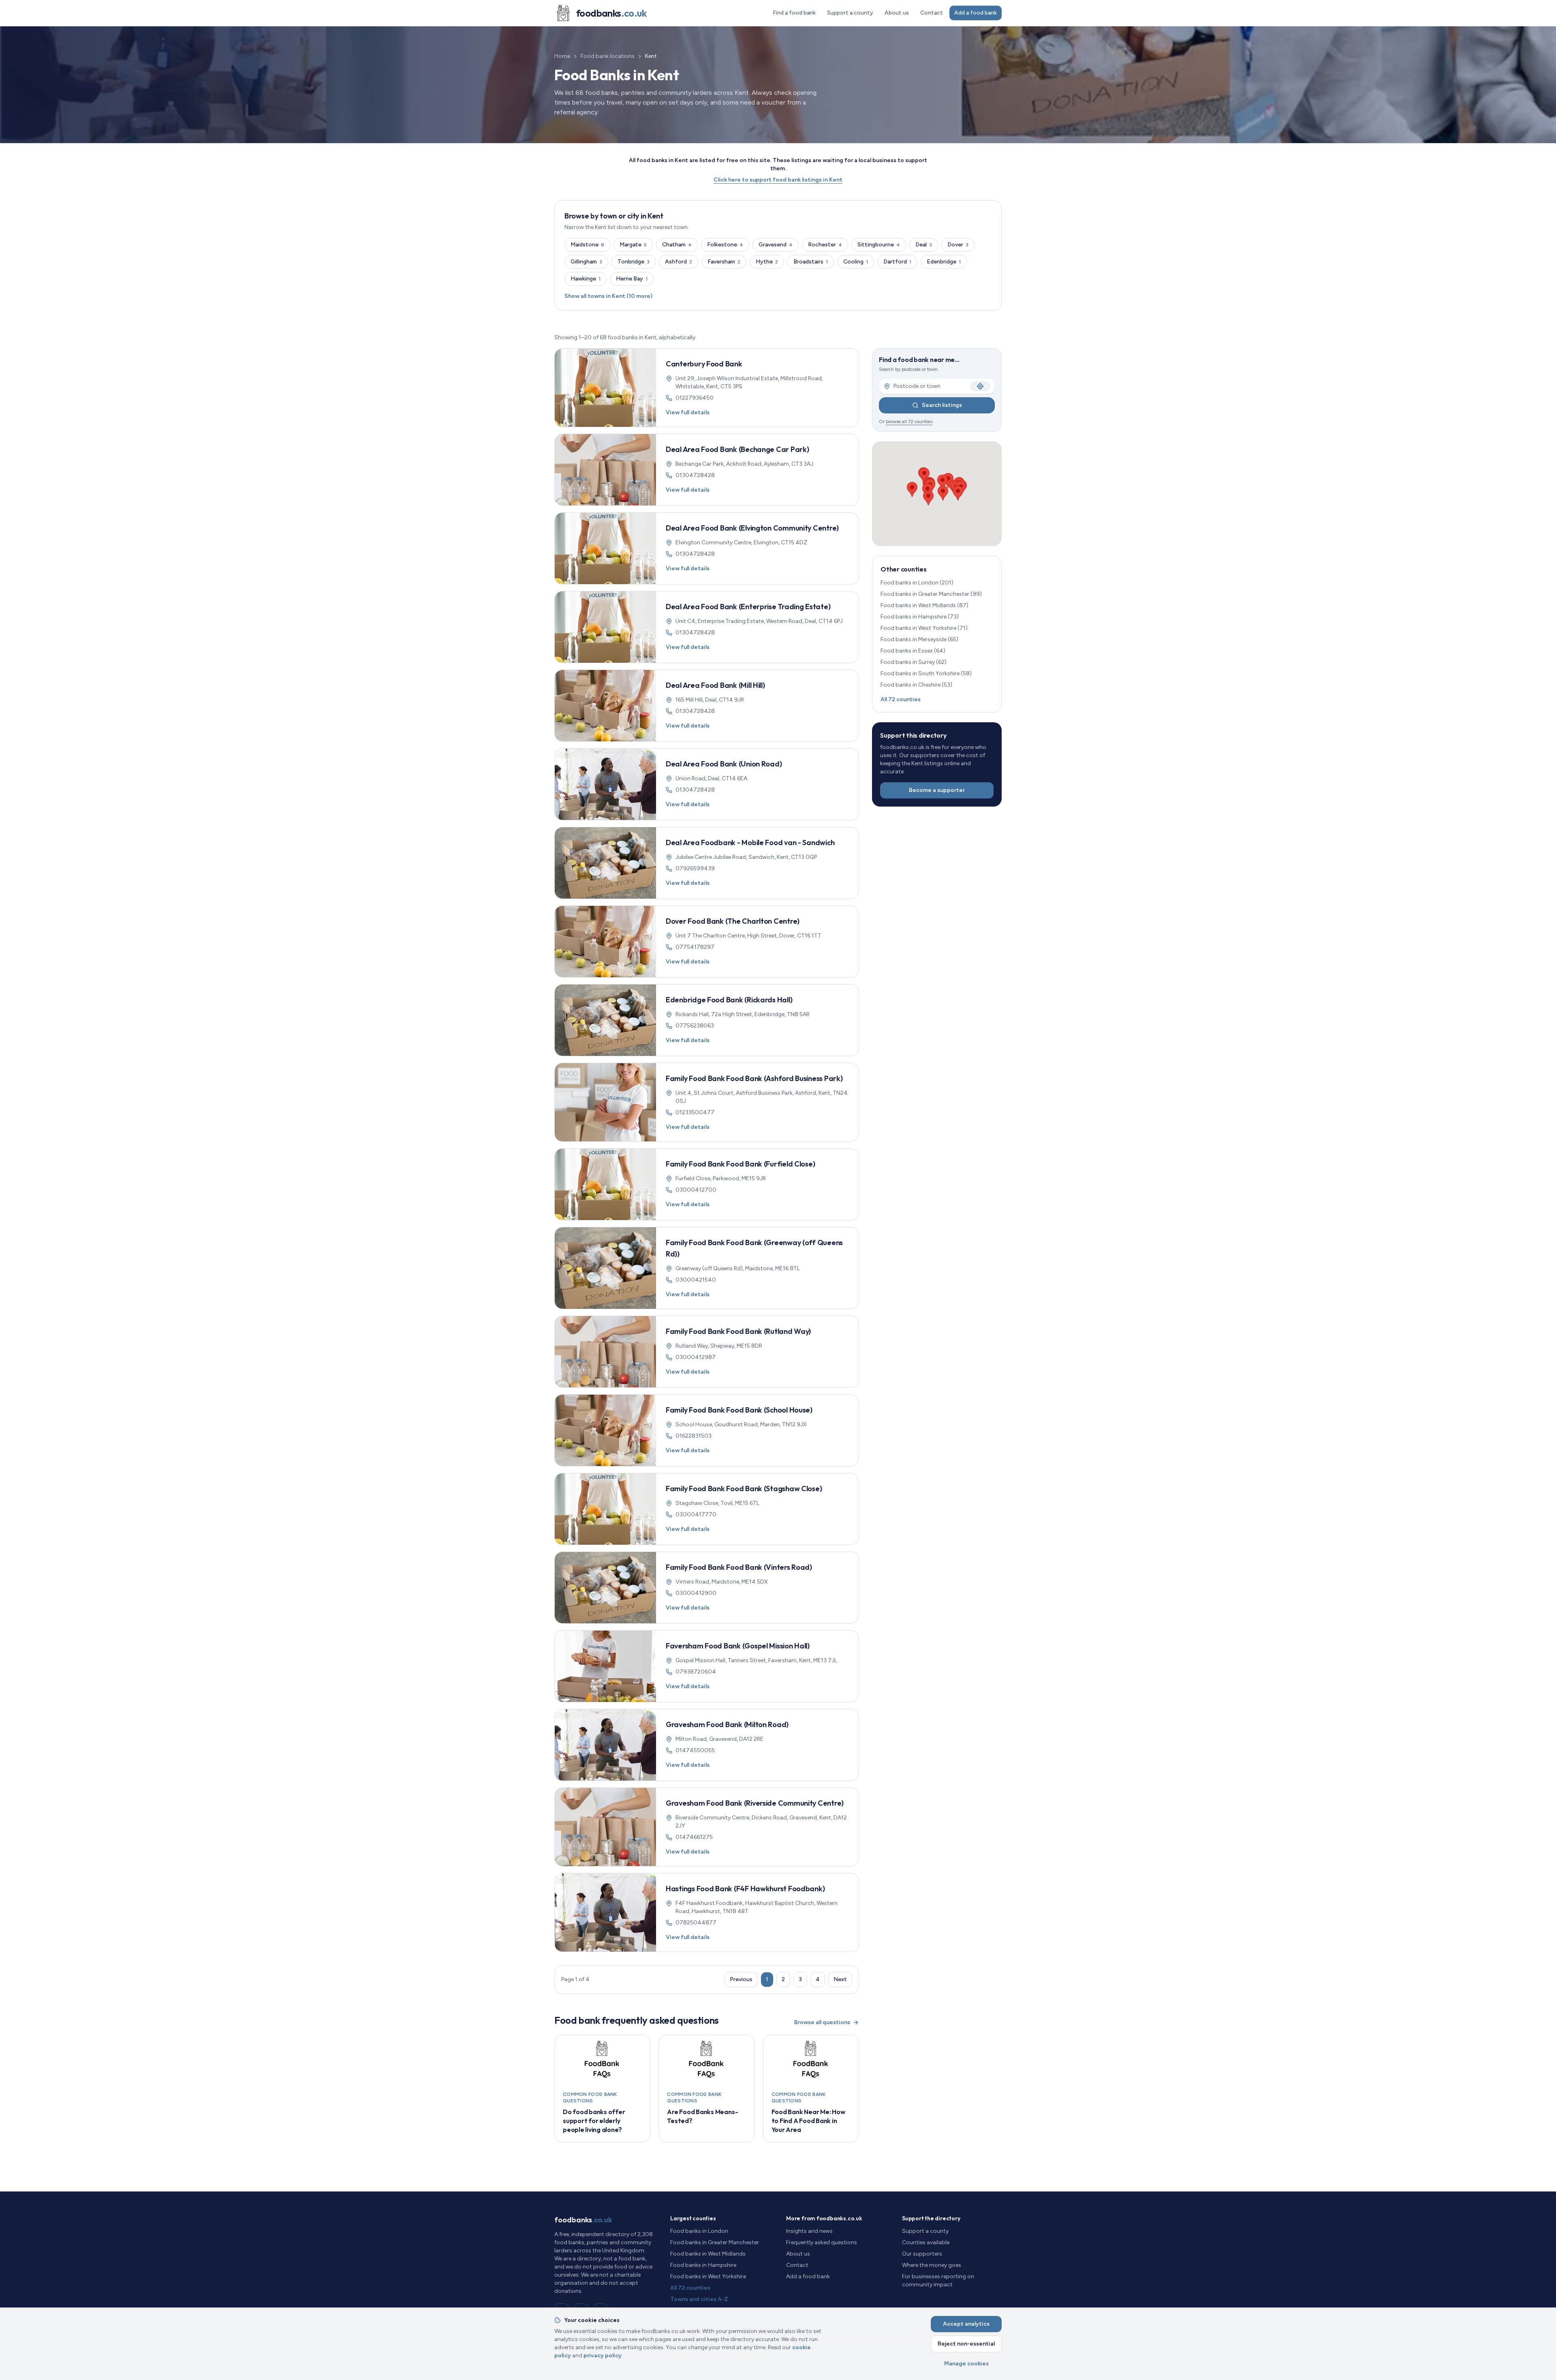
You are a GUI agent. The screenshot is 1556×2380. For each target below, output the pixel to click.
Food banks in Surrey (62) (914, 662)
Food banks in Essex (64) (913, 651)
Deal (924, 245)
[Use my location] (980, 386)
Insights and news (809, 2231)
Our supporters (922, 2254)
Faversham (724, 262)
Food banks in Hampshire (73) (920, 617)
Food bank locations (608, 56)
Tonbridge (634, 262)
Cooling (856, 262)
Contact (932, 13)
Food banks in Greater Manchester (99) (931, 594)
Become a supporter (937, 790)
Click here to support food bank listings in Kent (778, 180)
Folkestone (725, 245)
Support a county (850, 13)
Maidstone (587, 245)
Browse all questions (822, 2022)
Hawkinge (586, 279)
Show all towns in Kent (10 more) (608, 296)
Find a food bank (794, 13)
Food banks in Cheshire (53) (916, 685)
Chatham (677, 245)
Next (840, 1979)
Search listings (942, 405)
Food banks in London (699, 2231)
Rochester (825, 245)
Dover (958, 245)
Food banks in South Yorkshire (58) (926, 673)
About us (897, 13)
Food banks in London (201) (917, 583)
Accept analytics (966, 2324)
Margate (633, 245)
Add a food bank (976, 13)
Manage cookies (966, 2364)
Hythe (767, 262)
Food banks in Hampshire (703, 2265)
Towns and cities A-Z (699, 2299)
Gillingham (586, 262)
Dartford (897, 262)
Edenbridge (944, 262)
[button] (948, 480)
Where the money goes (932, 2265)
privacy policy (603, 2355)
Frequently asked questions (822, 2242)
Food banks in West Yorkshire (708, 2276)
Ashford (679, 262)
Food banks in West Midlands (708, 2254)
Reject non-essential (966, 2344)
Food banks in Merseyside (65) (919, 639)
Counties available (926, 2242)
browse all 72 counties (909, 422)
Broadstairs (811, 262)
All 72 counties (901, 699)
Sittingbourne (879, 245)
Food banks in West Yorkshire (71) (924, 628)
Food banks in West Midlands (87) (924, 605)
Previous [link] (741, 1979)
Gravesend (776, 245)
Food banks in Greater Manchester (715, 2242)
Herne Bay (632, 279)
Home (562, 56)
